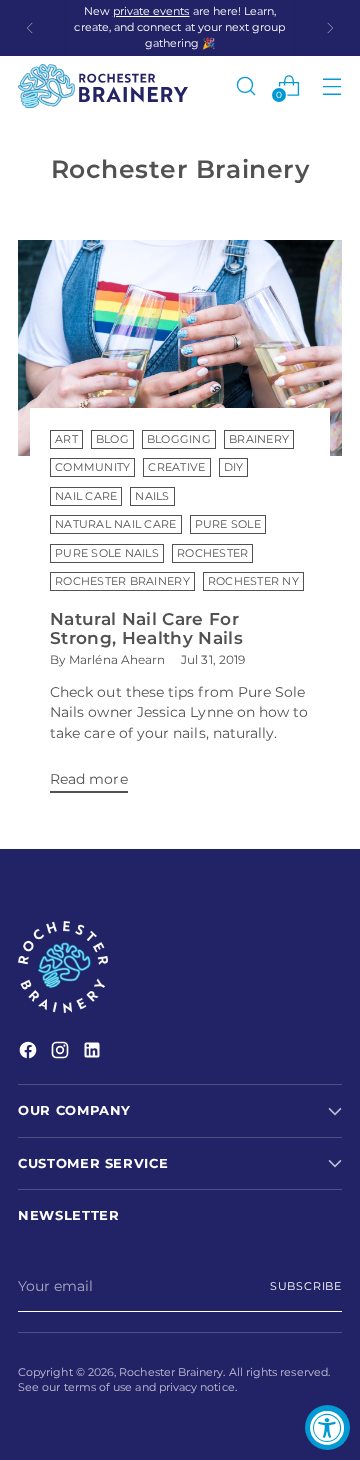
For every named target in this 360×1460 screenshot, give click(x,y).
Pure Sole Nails (107, 553)
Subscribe (306, 1286)
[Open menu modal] (331, 85)
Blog (112, 439)
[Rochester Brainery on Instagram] (62, 1052)
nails (152, 496)
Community (92, 467)
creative (176, 467)
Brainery (259, 439)
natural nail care (116, 524)
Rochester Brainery (122, 581)
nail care (86, 496)
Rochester (212, 553)
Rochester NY (253, 581)
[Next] (330, 28)
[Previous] (30, 28)
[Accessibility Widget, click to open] (327, 1427)
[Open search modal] (245, 85)
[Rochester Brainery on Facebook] (30, 1052)
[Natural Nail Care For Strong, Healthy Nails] (180, 348)
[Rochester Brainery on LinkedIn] (94, 1052)
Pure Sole (228, 524)
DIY (234, 467)
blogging (179, 439)
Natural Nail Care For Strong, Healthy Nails (146, 628)
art (66, 439)
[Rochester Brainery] (103, 86)
